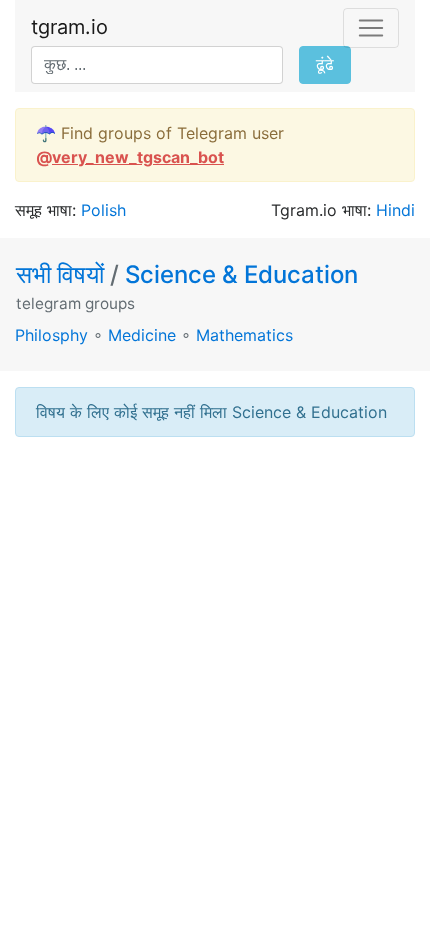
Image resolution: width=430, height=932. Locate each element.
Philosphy (51, 335)
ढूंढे (325, 64)
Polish (103, 210)
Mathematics (244, 335)
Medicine (142, 335)
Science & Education (241, 274)
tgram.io (69, 27)
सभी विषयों (63, 274)
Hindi (395, 210)
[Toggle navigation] (371, 28)
